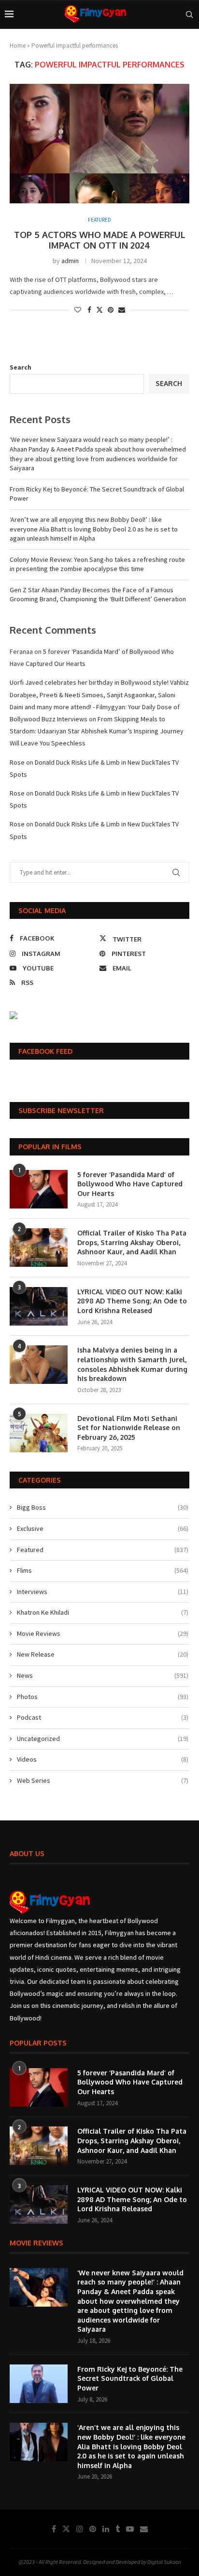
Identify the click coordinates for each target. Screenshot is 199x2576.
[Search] (189, 14)
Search (21, 367)
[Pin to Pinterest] (111, 310)
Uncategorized (103, 1739)
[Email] (144, 2529)
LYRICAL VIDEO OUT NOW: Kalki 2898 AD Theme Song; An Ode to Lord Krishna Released (132, 1301)
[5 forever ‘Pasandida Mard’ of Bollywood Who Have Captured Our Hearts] (39, 1189)
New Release (103, 1654)
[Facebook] (54, 2529)
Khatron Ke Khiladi (103, 1612)
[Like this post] (78, 310)
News (103, 1675)
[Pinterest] (93, 2529)
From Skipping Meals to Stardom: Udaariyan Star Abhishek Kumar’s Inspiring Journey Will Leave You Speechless (97, 731)
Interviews (103, 1592)
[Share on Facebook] (89, 310)
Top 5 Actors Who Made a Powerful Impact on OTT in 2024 (99, 240)
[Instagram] (80, 2529)
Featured (103, 1550)
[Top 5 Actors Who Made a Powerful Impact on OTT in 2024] (99, 144)
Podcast (103, 1717)
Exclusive (103, 1528)
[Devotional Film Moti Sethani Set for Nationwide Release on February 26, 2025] (39, 1433)
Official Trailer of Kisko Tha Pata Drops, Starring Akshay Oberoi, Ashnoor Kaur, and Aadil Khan (132, 1242)
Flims (103, 1570)
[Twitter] (66, 2529)
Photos (103, 1697)
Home (18, 46)
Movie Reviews (103, 1633)
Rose (17, 762)
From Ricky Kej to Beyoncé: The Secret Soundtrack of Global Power (130, 2378)
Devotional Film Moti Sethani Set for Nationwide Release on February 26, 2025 (129, 1428)
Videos (103, 1759)
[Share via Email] (122, 310)
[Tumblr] (118, 2529)
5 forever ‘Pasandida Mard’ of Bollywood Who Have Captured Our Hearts (130, 1184)
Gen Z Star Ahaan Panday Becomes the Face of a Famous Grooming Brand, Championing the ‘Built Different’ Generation (98, 595)
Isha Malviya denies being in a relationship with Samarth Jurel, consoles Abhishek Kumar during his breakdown (132, 1364)
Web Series (103, 1780)
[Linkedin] (106, 2529)
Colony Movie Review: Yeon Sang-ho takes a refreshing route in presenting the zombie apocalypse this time (97, 564)
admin (70, 261)
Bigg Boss (103, 1507)
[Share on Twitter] (99, 310)
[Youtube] (130, 2529)
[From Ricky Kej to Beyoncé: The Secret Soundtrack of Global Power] (39, 2384)
